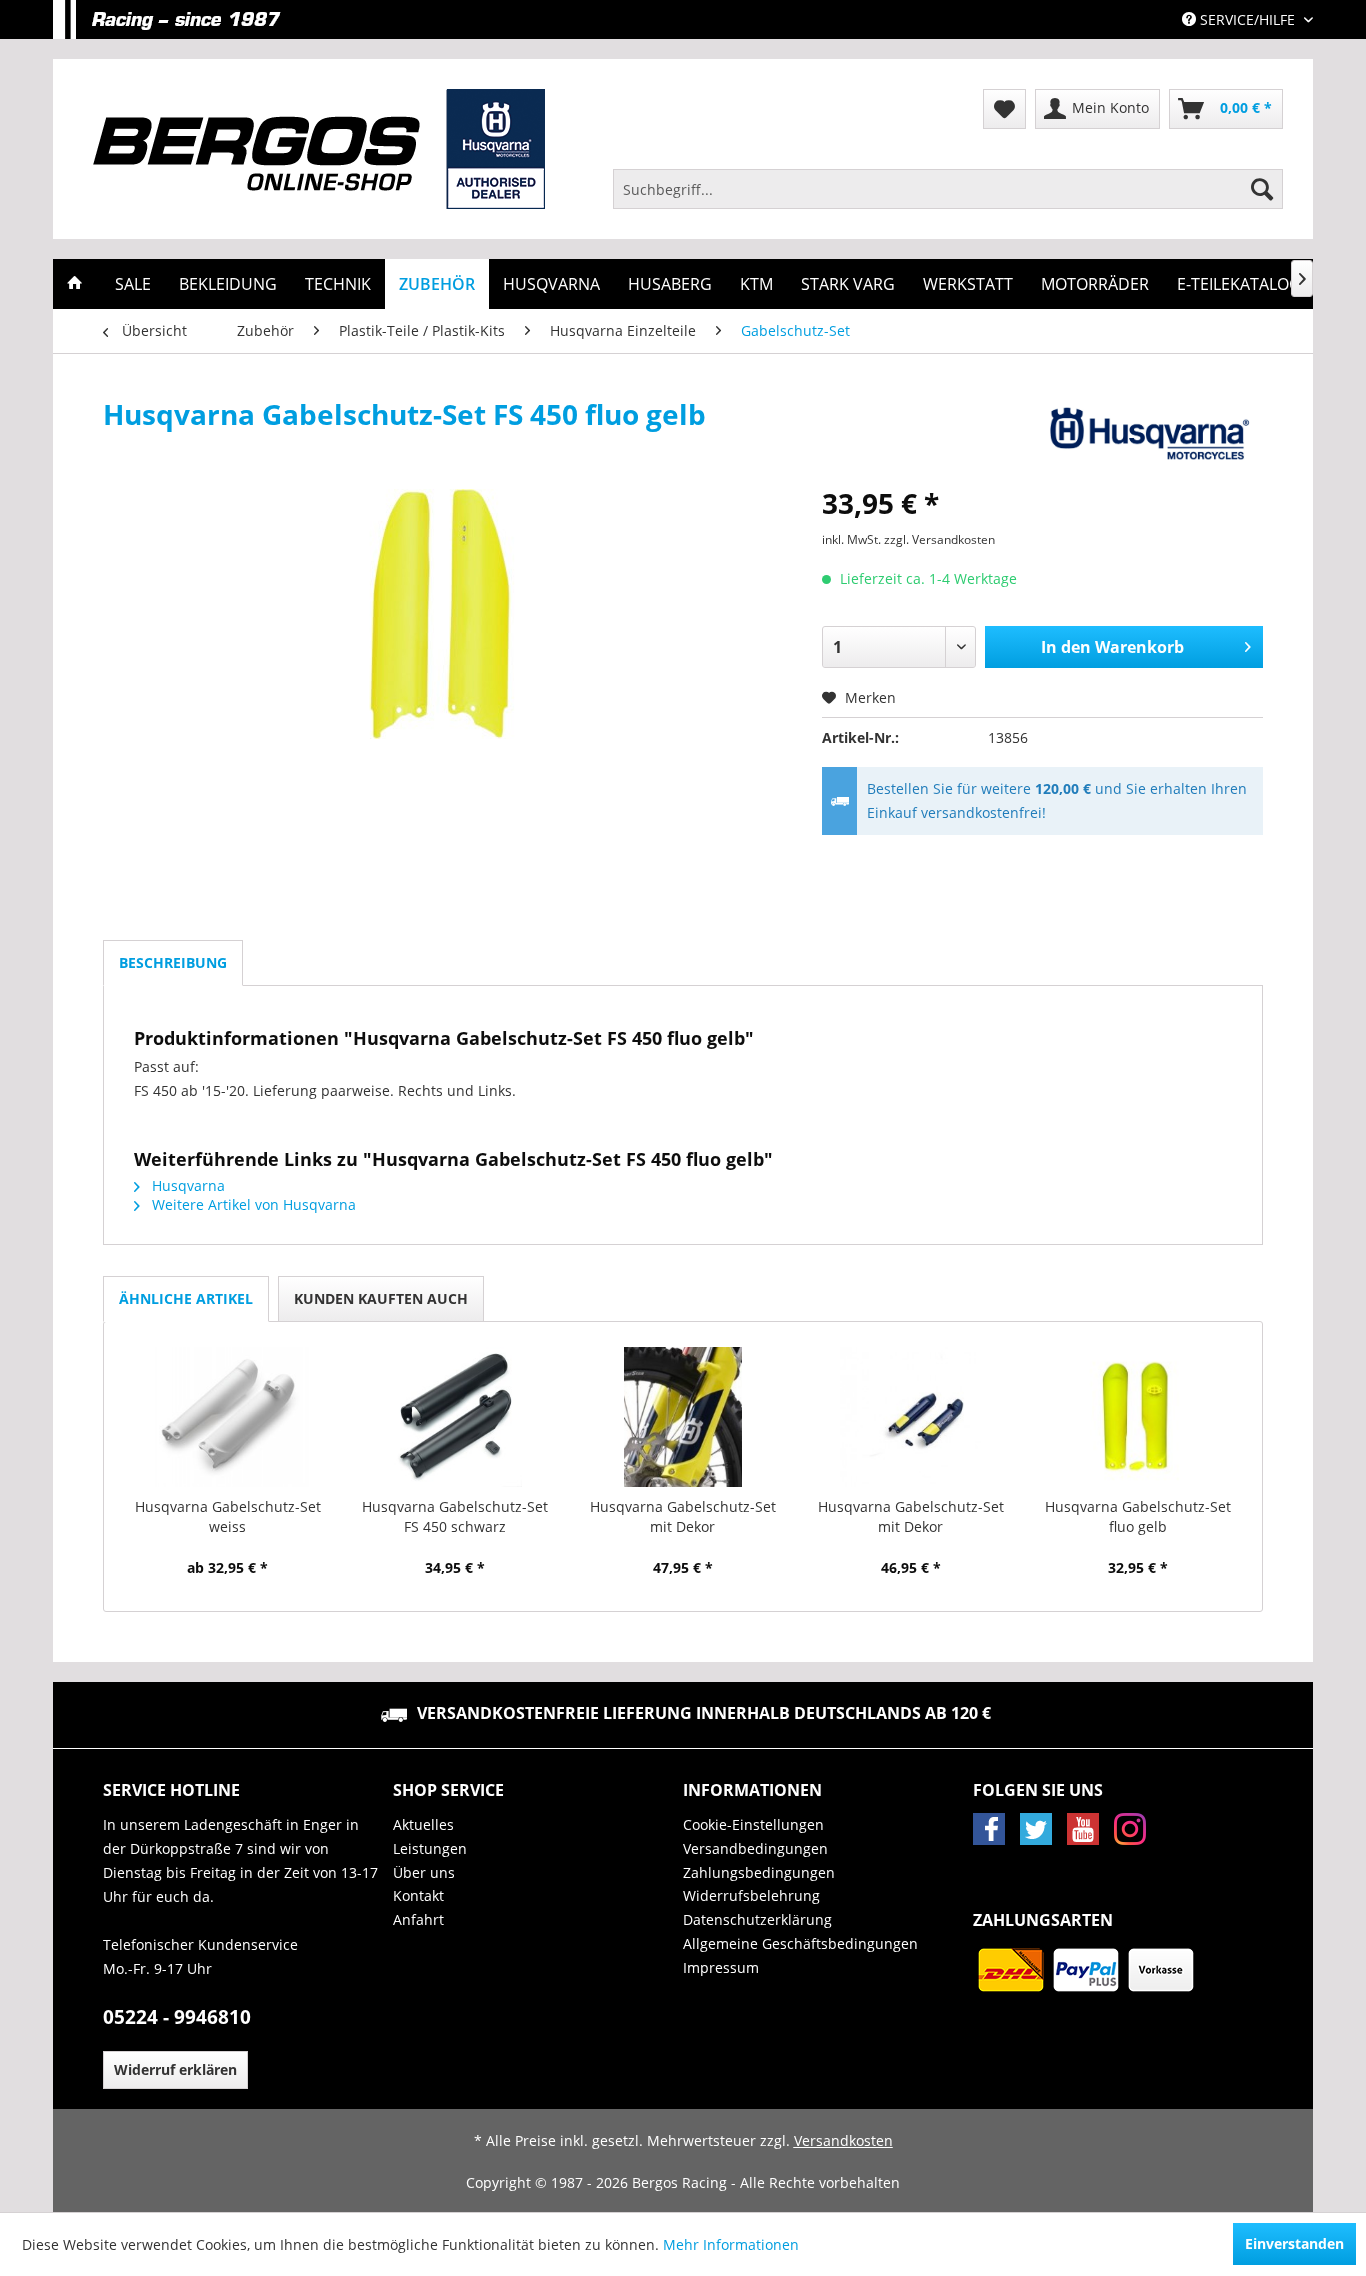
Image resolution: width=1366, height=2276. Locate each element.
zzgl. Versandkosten (939, 539)
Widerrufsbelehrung (751, 1895)
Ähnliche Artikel (186, 1298)
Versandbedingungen (755, 1848)
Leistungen (430, 1848)
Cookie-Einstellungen (753, 1824)
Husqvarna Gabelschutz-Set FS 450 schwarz (455, 1516)
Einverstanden (1294, 2243)
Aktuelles (423, 1824)
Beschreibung (173, 962)
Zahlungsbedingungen (759, 1872)
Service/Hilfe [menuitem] (1247, 19)
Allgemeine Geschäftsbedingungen (800, 1943)
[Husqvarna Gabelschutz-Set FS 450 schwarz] (456, 1417)
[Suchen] (1262, 189)
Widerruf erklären (175, 2069)
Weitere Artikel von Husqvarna (252, 1204)
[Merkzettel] (1004, 109)
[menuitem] (948, 189)
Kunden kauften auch (381, 1298)
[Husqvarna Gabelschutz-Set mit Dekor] (683, 1417)
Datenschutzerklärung (757, 1919)
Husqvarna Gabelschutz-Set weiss (228, 1516)
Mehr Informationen (731, 2244)
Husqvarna (186, 1185)
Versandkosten (843, 2140)
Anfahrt (418, 1919)
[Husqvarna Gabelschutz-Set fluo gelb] (1138, 1417)
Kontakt (418, 1895)
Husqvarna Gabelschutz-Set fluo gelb (1138, 1516)
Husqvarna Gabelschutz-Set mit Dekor (683, 1516)
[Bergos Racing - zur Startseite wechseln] (319, 149)
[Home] (75, 284)
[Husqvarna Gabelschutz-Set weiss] (228, 1417)
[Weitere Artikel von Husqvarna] (1147, 434)
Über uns (424, 1872)
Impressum (721, 1967)
